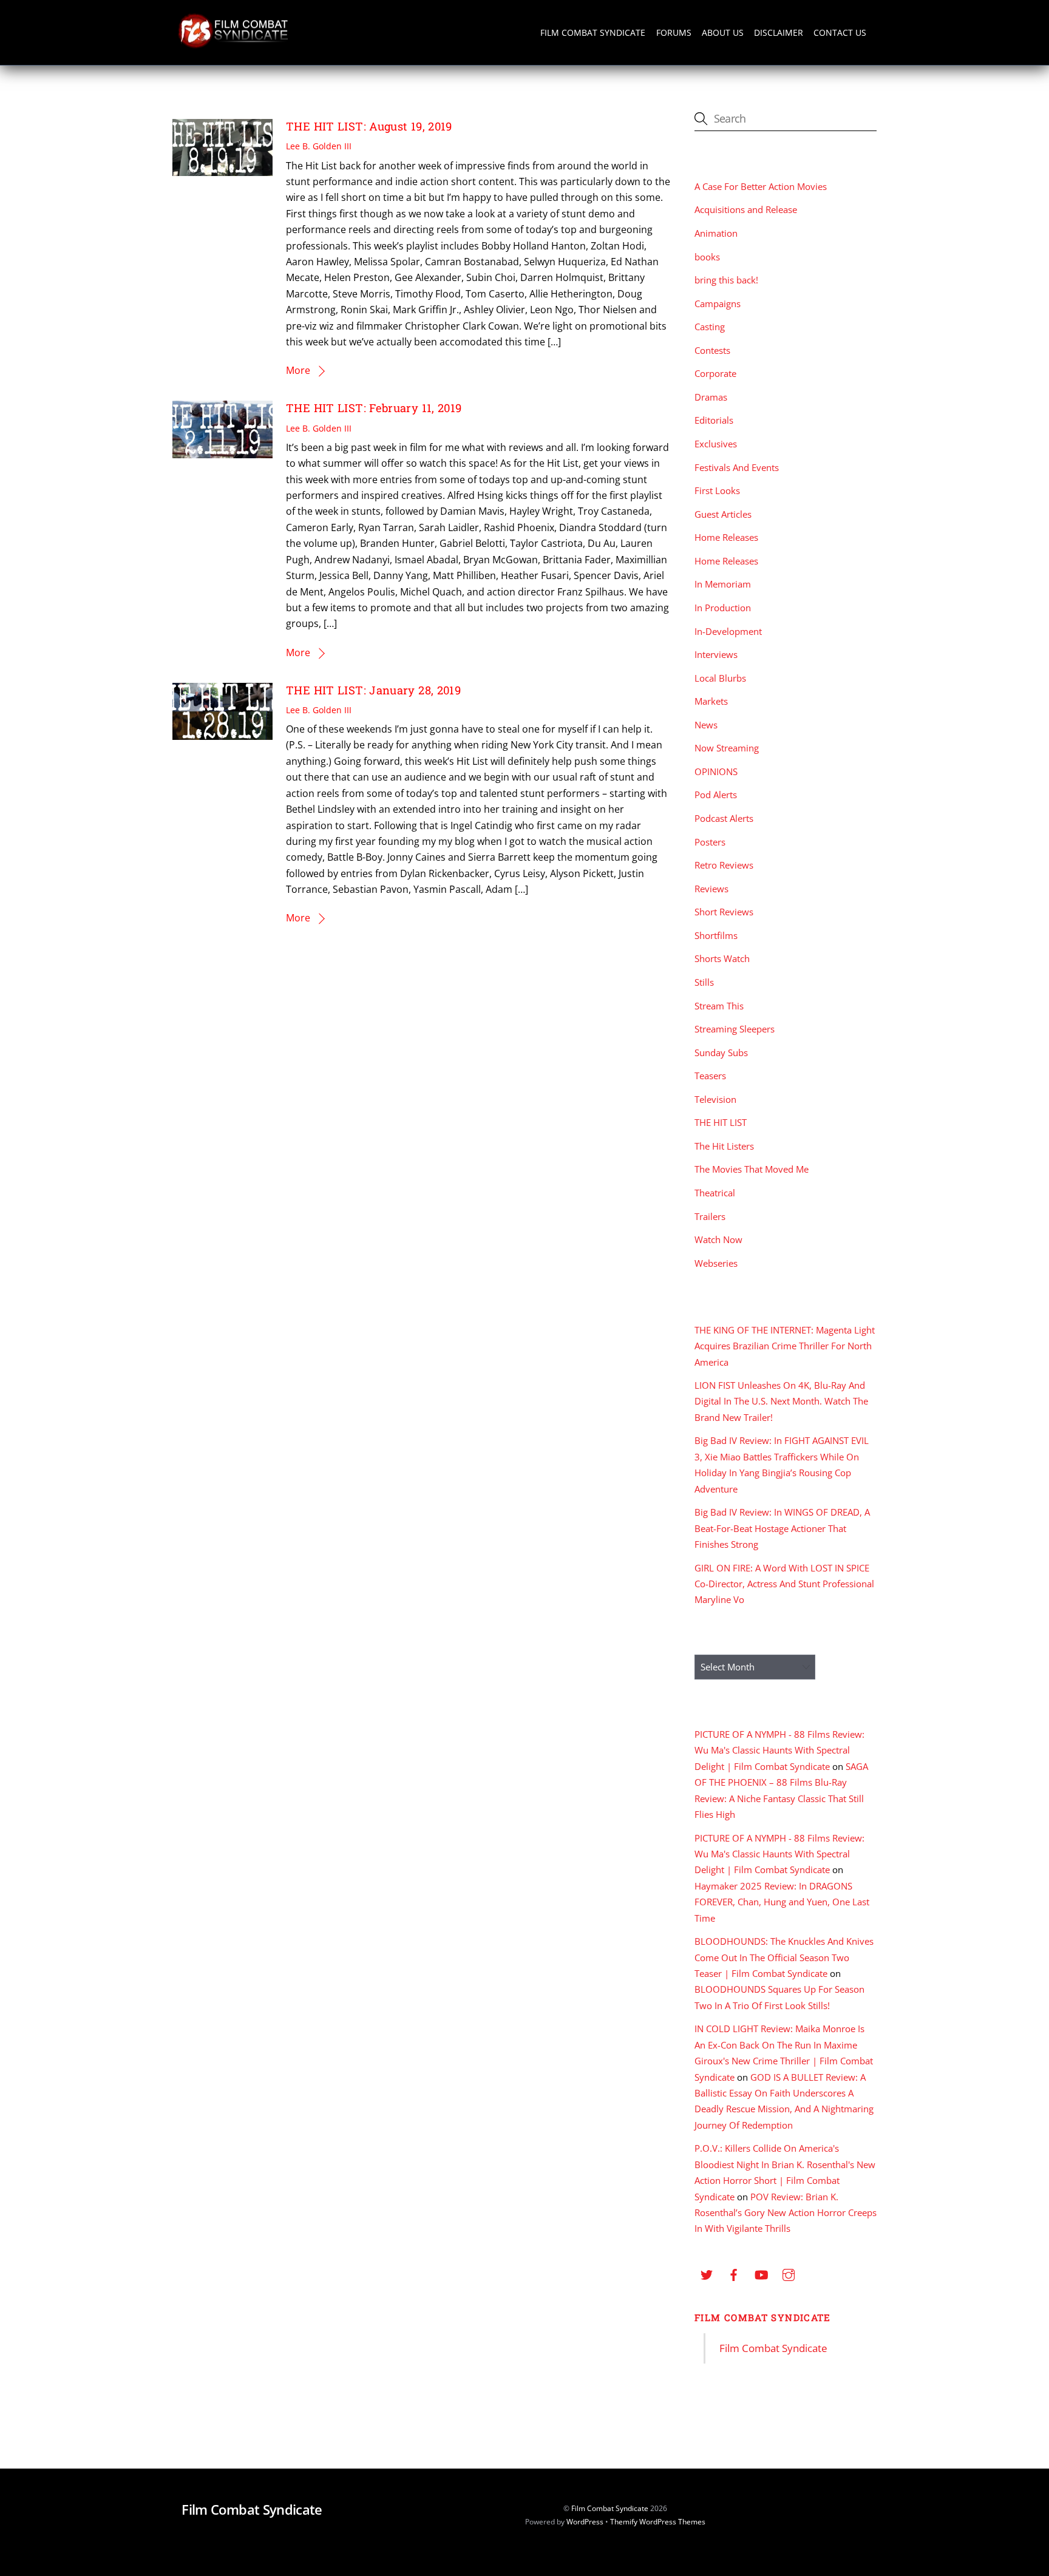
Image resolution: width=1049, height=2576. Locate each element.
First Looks (717, 490)
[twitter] (707, 2273)
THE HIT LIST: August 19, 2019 (369, 126)
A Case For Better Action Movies (761, 186)
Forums (674, 32)
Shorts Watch (722, 958)
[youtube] (761, 2273)
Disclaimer (779, 32)
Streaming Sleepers (735, 1029)
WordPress (585, 2522)
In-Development (728, 631)
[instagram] (789, 2273)
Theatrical (715, 1193)
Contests (712, 350)
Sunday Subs (721, 1052)
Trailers (710, 1216)
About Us (723, 32)
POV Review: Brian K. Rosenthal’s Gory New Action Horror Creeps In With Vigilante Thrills (786, 2213)
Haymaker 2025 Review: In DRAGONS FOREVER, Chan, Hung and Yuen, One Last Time (782, 1902)
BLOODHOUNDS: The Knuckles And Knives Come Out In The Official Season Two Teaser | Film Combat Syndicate (784, 1957)
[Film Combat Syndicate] (233, 45)
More (298, 370)
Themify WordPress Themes (658, 2522)
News (706, 725)
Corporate (715, 373)
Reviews (711, 889)
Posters (710, 842)
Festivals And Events (737, 467)
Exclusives (716, 444)
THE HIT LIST (721, 1122)
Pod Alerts (716, 795)
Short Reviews (724, 912)
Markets (711, 701)
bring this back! (726, 280)
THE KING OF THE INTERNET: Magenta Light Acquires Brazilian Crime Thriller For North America (785, 1346)
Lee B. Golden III (319, 146)
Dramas (711, 397)
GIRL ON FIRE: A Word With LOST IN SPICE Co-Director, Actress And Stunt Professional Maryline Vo (784, 1584)
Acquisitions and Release (746, 209)
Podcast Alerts (724, 818)
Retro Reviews (724, 865)
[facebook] (734, 2273)
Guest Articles (723, 514)
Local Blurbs (720, 678)
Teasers (710, 1076)
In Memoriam (723, 584)
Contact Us (840, 32)
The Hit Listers (724, 1146)
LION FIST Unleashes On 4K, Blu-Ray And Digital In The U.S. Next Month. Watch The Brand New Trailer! (781, 1401)
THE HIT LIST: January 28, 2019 (373, 690)
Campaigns (718, 303)
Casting (710, 327)
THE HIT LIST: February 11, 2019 (374, 408)
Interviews (716, 654)
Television (715, 1099)
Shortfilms (716, 935)
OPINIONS (716, 771)
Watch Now (718, 1239)
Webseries (716, 1263)
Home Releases (726, 537)
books (707, 257)
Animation (716, 233)
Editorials (714, 420)
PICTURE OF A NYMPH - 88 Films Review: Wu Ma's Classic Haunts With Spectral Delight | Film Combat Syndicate (779, 1750)
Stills (704, 982)
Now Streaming (727, 748)
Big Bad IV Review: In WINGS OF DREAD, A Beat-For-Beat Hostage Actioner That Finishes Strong (782, 1528)
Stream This (719, 1006)
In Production (723, 608)
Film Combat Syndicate (593, 32)
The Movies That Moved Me (752, 1169)
